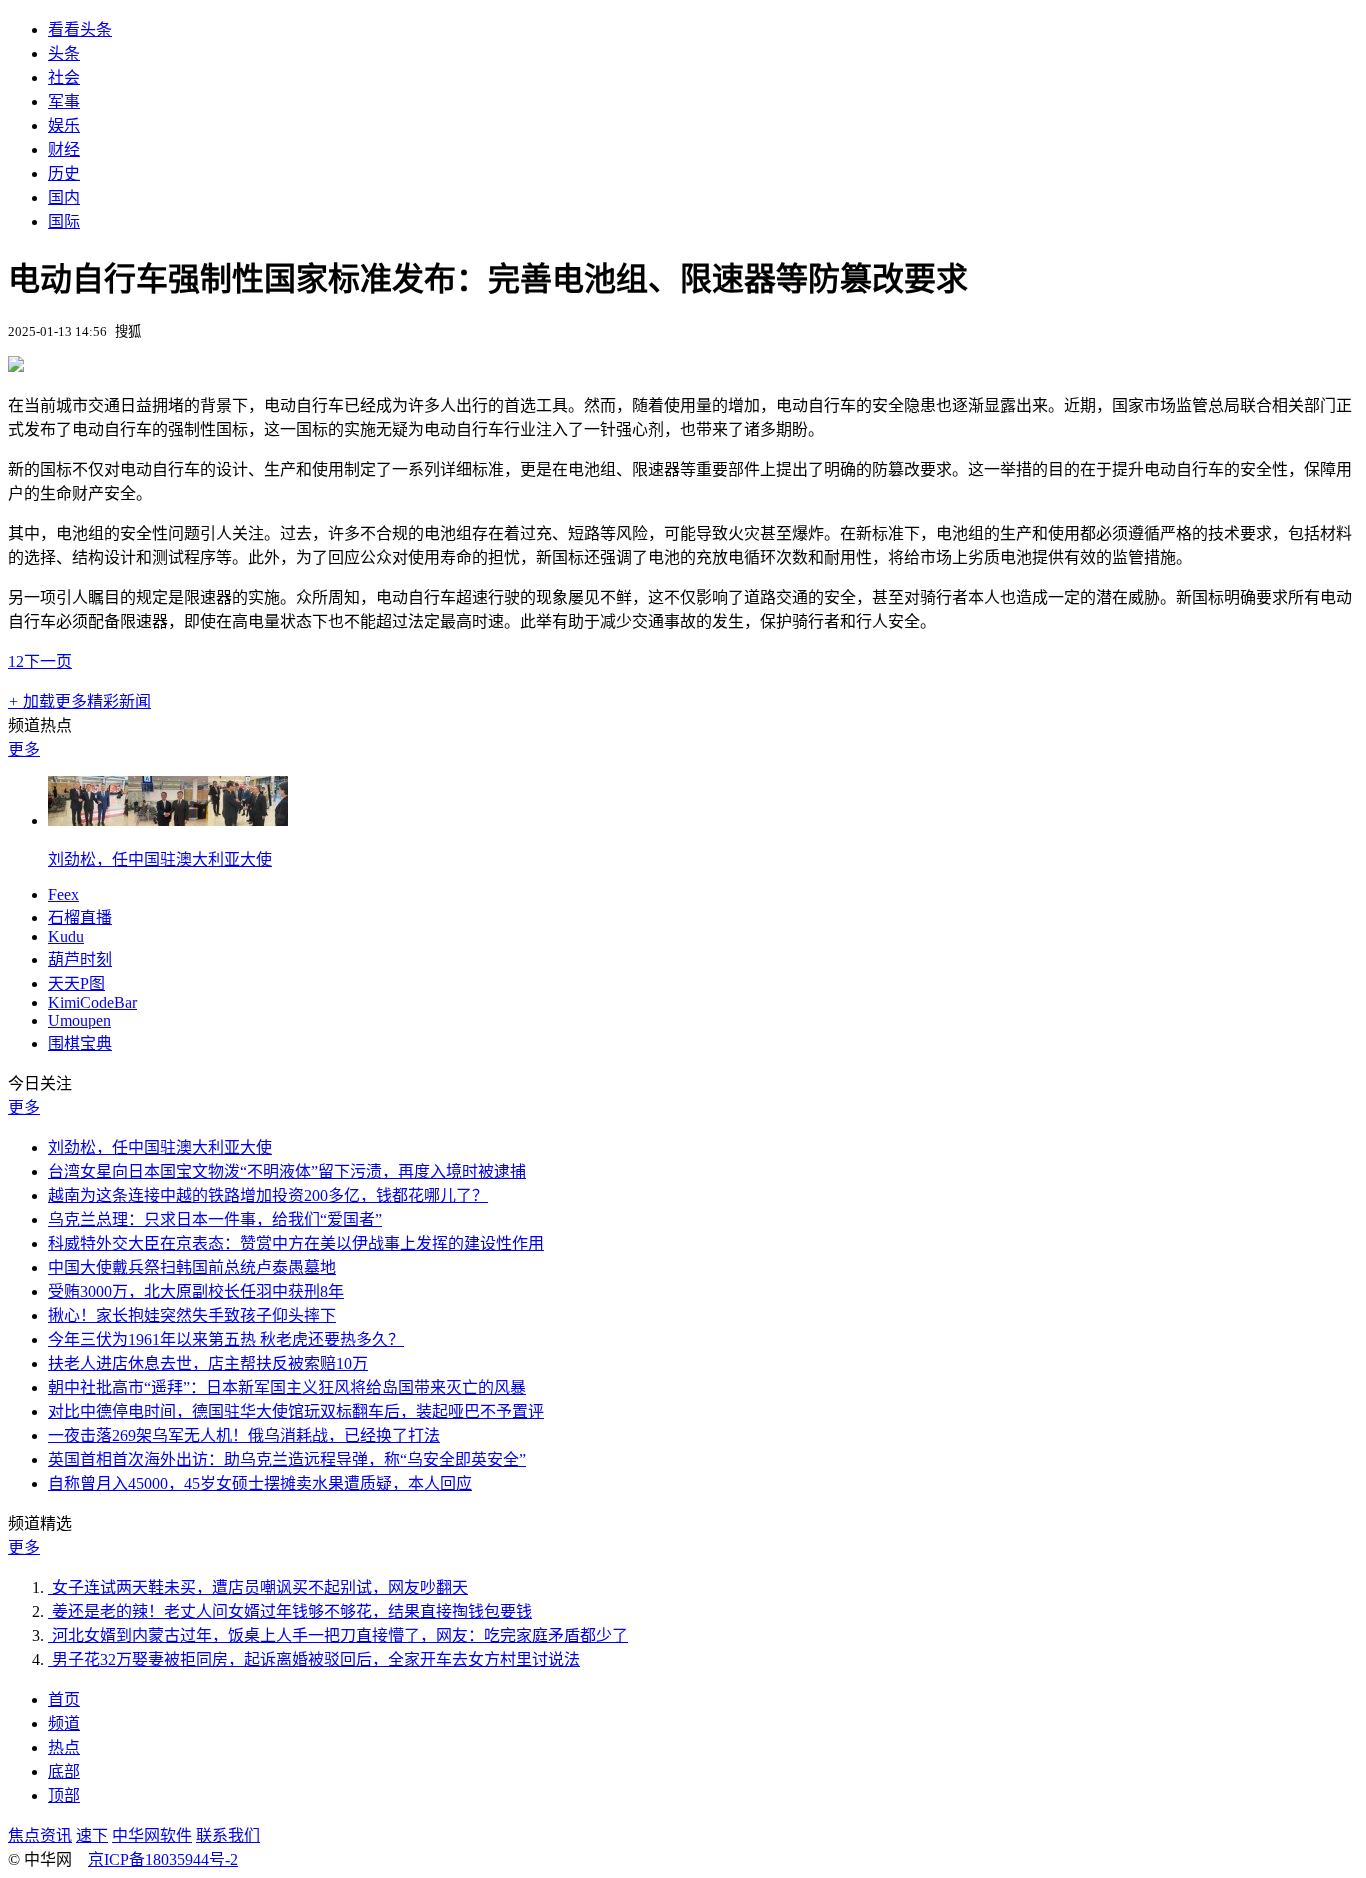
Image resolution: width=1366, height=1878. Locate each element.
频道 (64, 1723)
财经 (64, 149)
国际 (64, 221)
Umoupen (79, 1020)
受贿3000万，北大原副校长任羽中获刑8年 (196, 1291)
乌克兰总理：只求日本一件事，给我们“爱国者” (215, 1219)
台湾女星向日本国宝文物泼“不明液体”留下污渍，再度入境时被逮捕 (287, 1171)
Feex (63, 894)
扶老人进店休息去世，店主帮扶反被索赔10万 (208, 1363)
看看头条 (80, 29)
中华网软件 (152, 1835)
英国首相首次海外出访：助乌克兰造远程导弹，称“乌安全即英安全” (287, 1459)
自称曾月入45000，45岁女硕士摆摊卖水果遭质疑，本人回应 (260, 1483)
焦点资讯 (40, 1835)
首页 (64, 1699)
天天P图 (76, 983)
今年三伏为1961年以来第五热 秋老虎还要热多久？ (226, 1339)
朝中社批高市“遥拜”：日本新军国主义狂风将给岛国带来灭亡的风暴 (287, 1387)
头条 (64, 53)
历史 (64, 173)
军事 (64, 101)
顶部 (64, 1795)
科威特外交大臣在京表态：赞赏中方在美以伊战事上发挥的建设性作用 (296, 1243)
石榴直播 (80, 917)
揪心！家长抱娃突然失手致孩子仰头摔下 (192, 1315)
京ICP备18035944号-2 (163, 1859)
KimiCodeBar (92, 1002)
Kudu (66, 936)
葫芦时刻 (80, 959)
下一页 (48, 661)
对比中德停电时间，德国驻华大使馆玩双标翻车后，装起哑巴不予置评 (296, 1411)
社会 (64, 77)
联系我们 (228, 1835)
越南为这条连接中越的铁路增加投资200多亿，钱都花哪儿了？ (268, 1195)
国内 (64, 197)
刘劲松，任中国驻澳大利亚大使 (160, 859)
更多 (24, 749)
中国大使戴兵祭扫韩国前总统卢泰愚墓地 (192, 1267)
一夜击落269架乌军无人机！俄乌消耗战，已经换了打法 (244, 1435)
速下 (92, 1835)
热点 (64, 1747)
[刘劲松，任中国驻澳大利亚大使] (168, 820)
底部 (64, 1771)
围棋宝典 (80, 1043)
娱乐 (64, 125)
